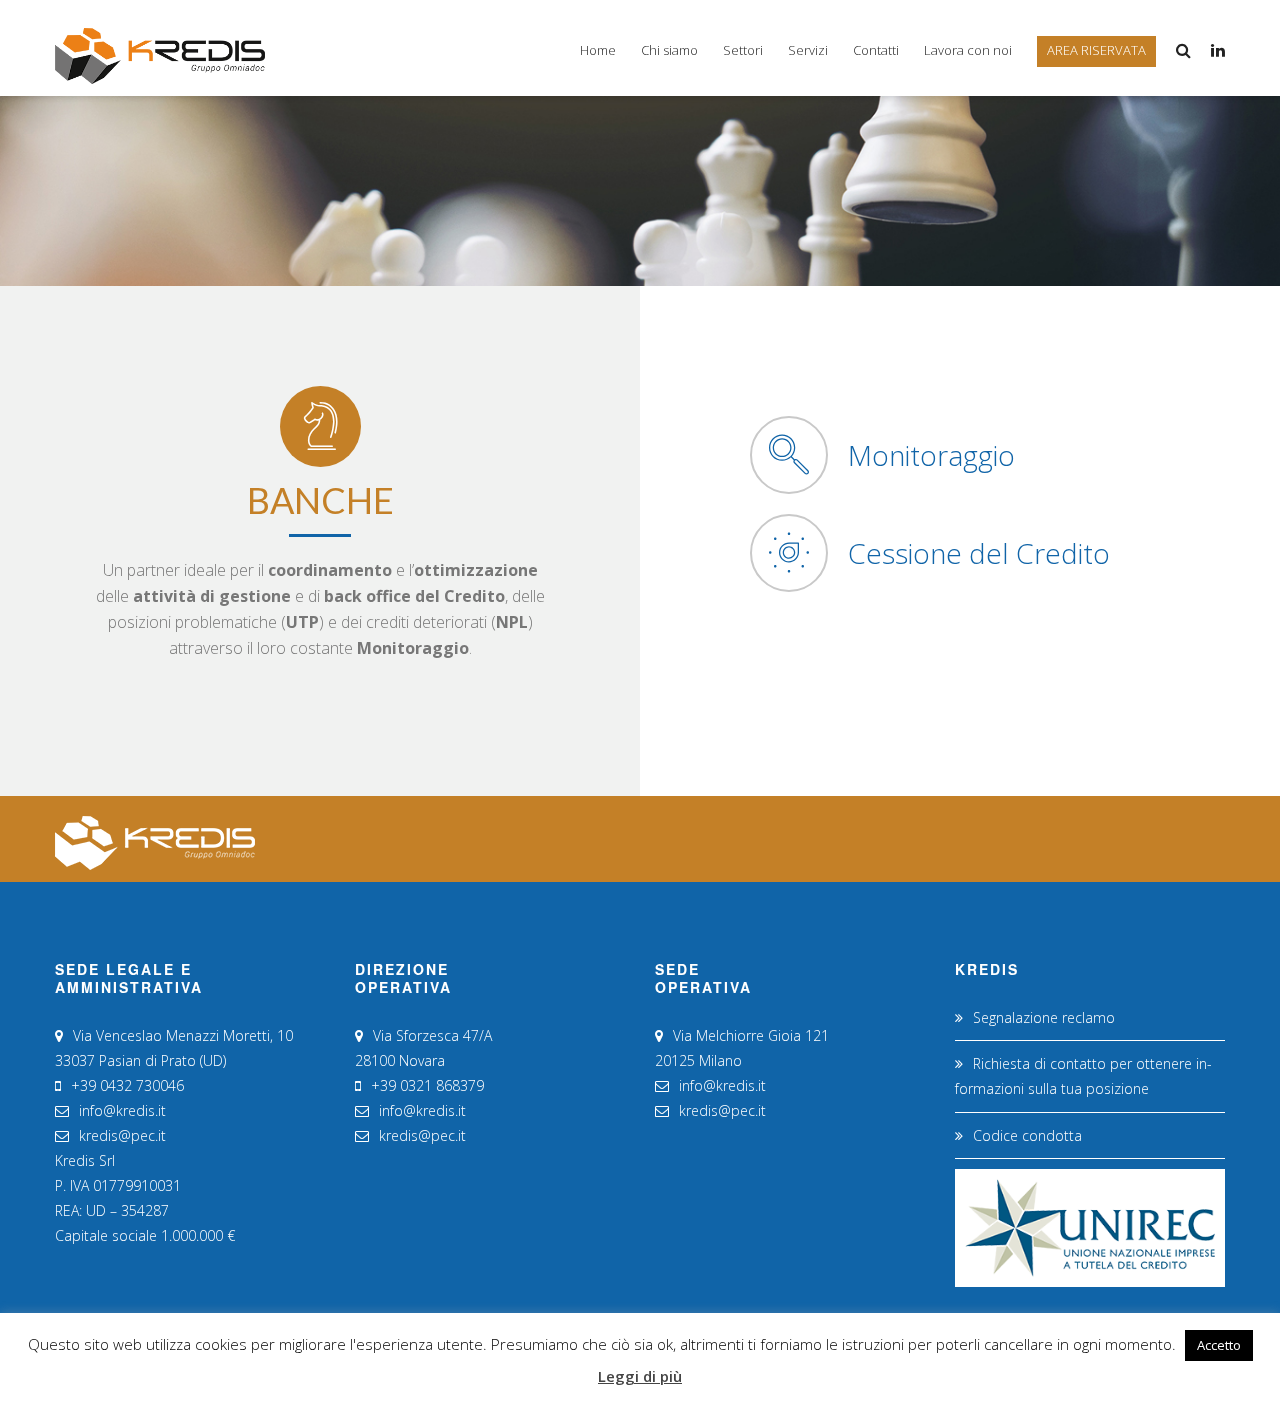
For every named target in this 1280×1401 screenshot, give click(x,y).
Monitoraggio (931, 455)
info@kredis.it (122, 1110)
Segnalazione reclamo (1044, 1017)
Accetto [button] (1219, 1345)
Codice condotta (1027, 1135)
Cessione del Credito (979, 553)
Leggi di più (640, 1376)
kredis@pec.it (122, 1135)
